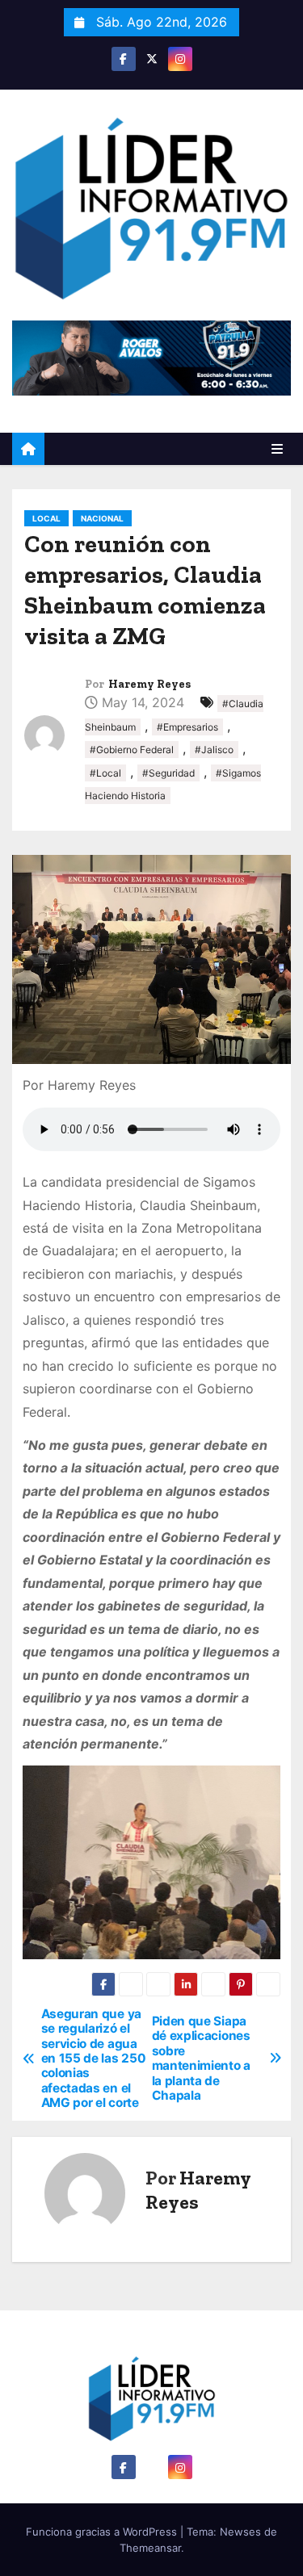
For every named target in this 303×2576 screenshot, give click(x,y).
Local (46, 518)
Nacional (102, 518)
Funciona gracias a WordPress (103, 2532)
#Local (105, 773)
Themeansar (150, 2548)
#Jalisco (214, 750)
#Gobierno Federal (132, 750)
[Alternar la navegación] (277, 449)
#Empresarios (187, 727)
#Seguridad (168, 773)
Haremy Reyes (149, 684)
